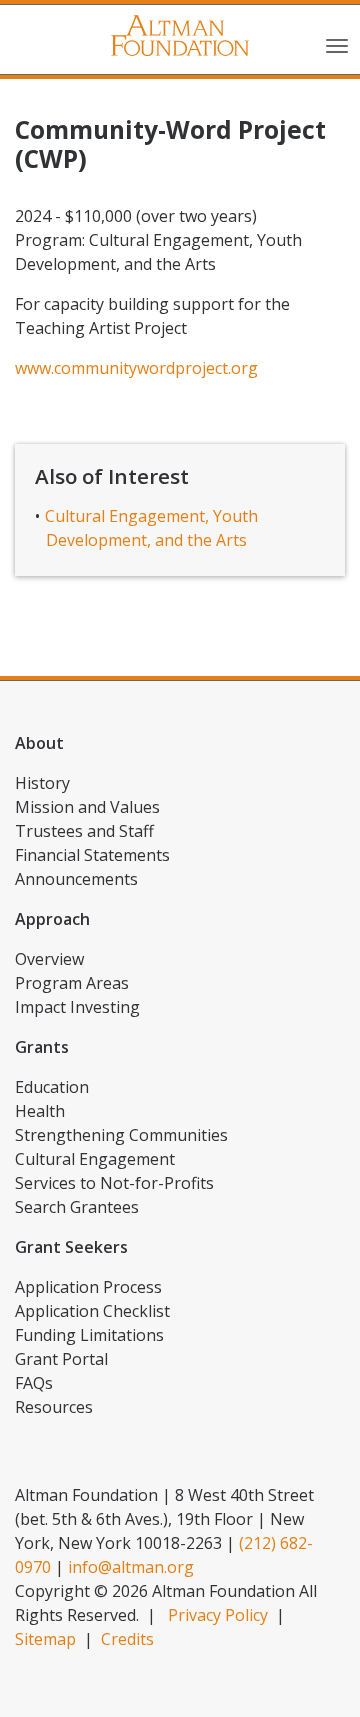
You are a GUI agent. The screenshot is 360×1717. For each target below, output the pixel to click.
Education (52, 1087)
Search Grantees (77, 1207)
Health (40, 1111)
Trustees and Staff (84, 831)
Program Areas (72, 983)
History (42, 783)
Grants (42, 1047)
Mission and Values (87, 807)
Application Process (88, 1287)
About (39, 743)
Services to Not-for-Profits (114, 1183)
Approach (52, 919)
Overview (49, 959)
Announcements (76, 879)
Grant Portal (61, 1359)
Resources (54, 1407)
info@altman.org (131, 1567)
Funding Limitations (89, 1335)
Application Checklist (92, 1311)
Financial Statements (92, 855)
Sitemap (45, 1639)
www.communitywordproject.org (136, 368)
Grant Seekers (71, 1247)
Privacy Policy (218, 1615)
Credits (127, 1639)
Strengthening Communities (121, 1135)
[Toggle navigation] (337, 44)
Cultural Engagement (95, 1159)
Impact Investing (77, 1007)
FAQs (34, 1383)
